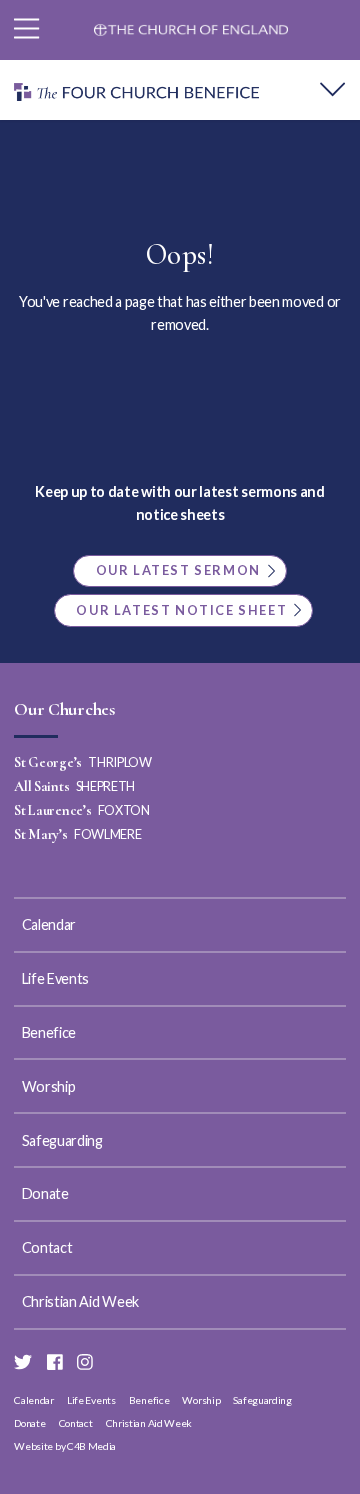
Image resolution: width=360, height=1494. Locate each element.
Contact (47, 1247)
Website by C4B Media (65, 1446)
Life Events (56, 978)
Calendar (49, 924)
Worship (49, 1086)
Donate (45, 1193)
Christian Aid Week (80, 1301)
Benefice (49, 1032)
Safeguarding (62, 1140)
